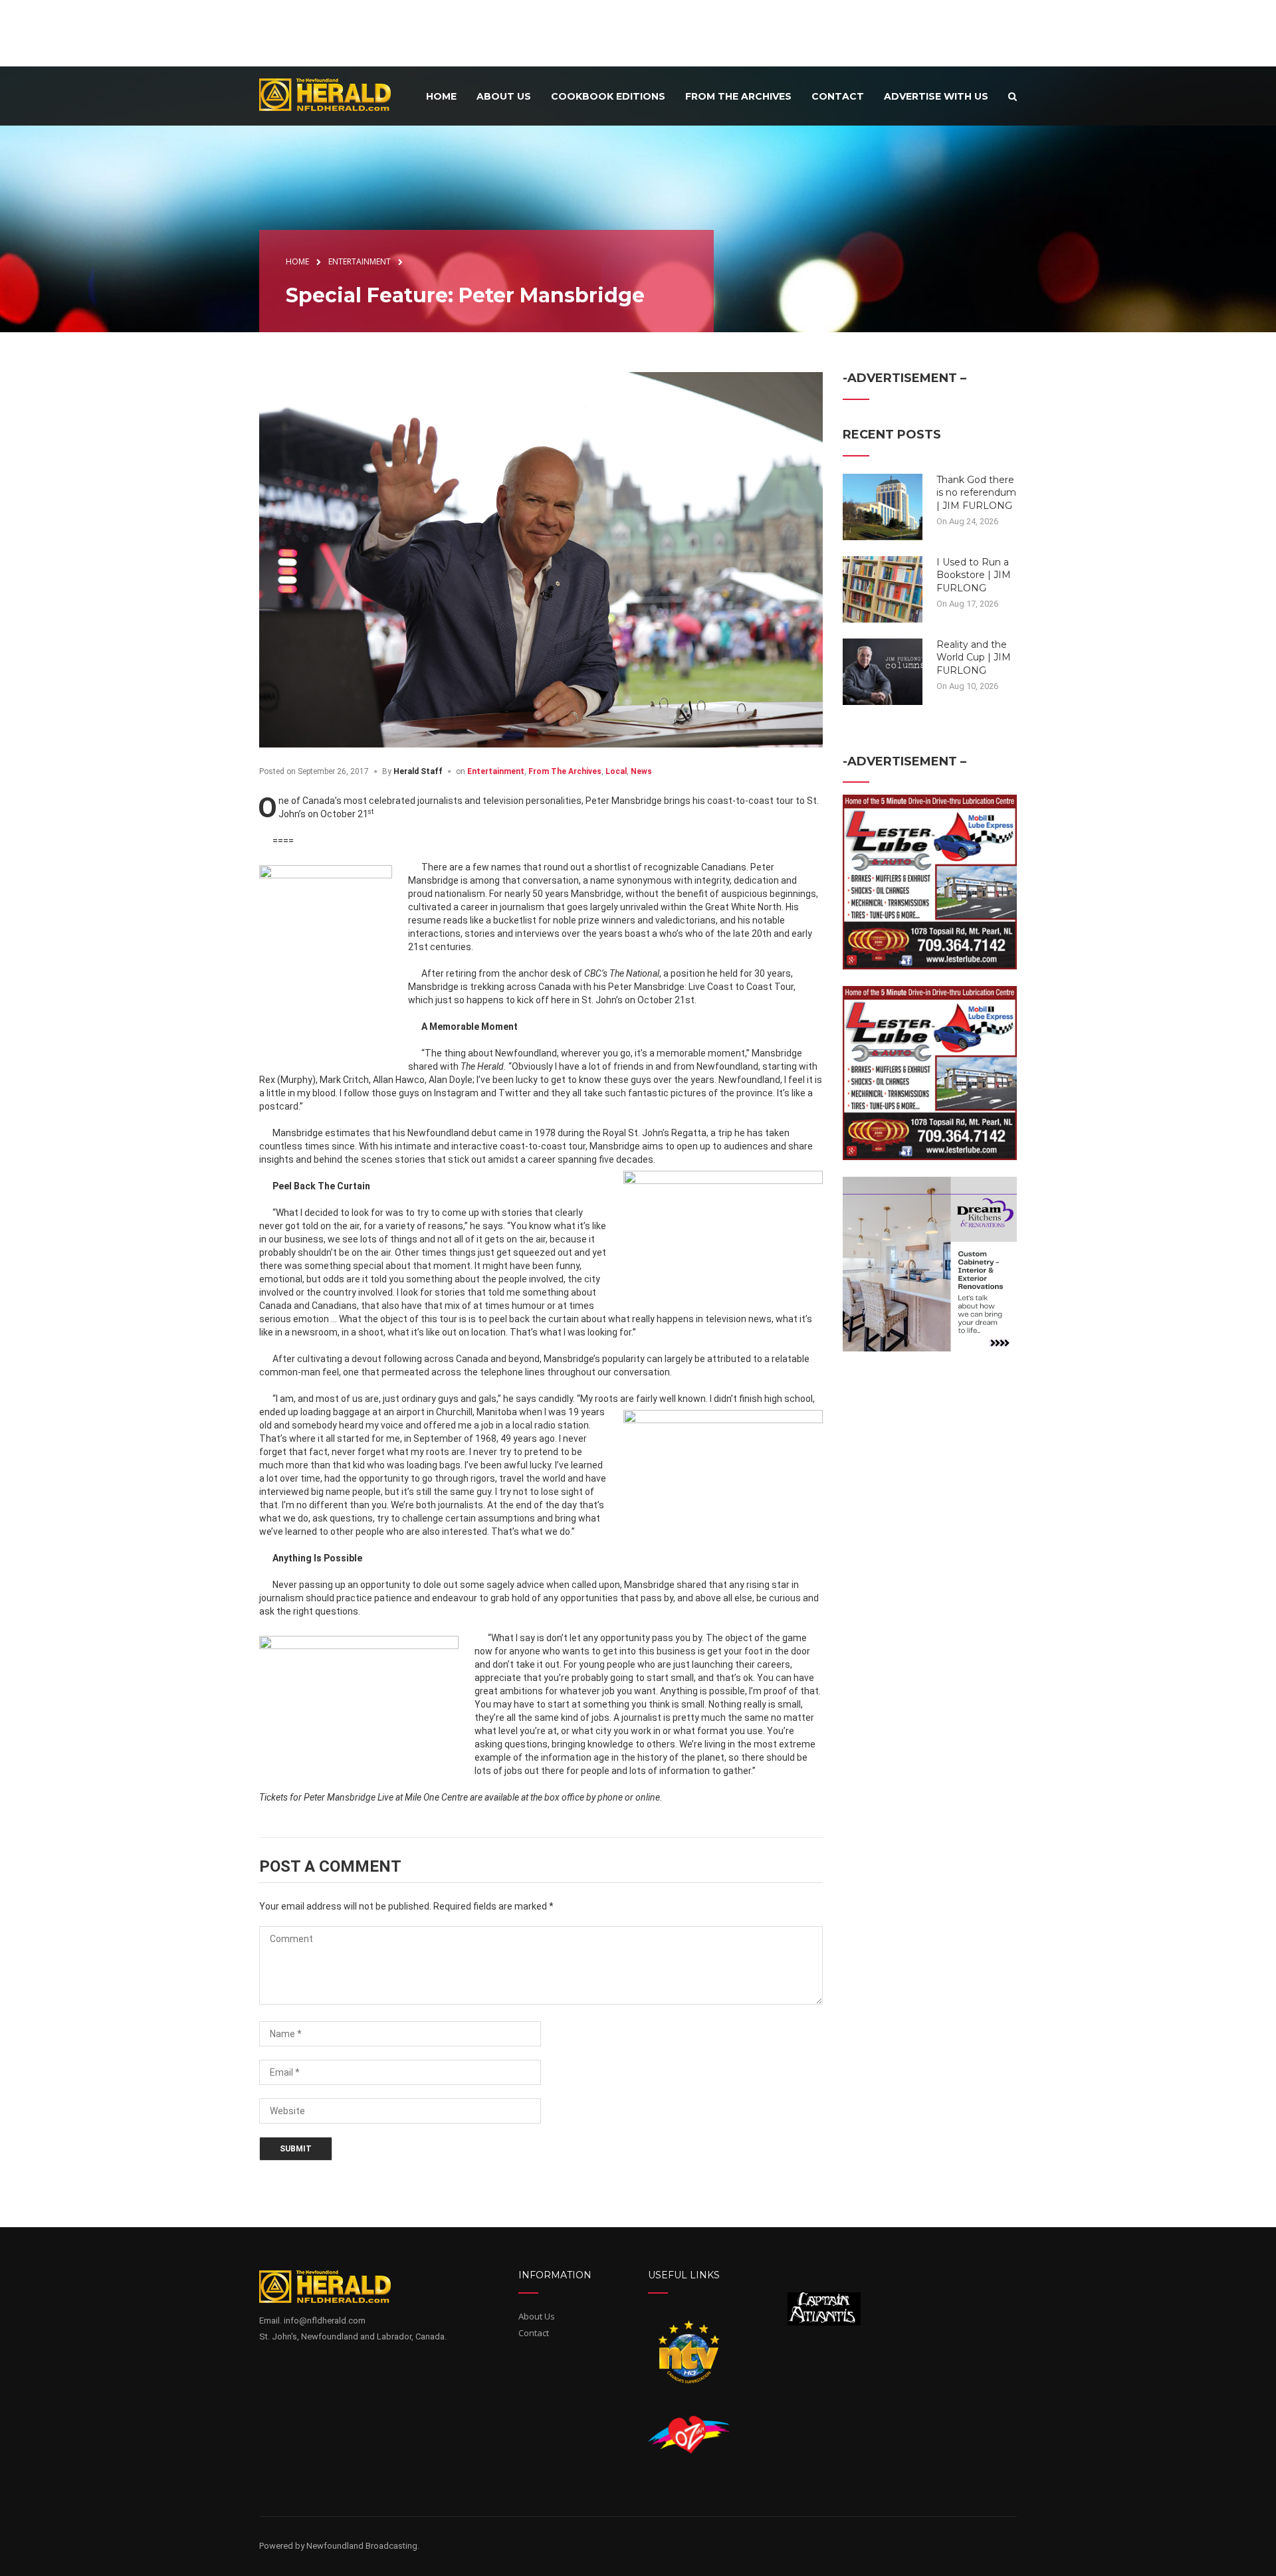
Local (616, 771)
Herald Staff (418, 771)
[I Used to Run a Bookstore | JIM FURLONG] (883, 588)
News (641, 771)
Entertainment (496, 771)
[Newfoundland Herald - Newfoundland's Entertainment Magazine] (332, 94)
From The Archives (565, 771)
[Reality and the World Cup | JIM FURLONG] (883, 670)
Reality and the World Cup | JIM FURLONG (974, 657)
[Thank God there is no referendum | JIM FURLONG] (883, 506)
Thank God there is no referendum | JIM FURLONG (976, 493)
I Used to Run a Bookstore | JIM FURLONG (974, 575)
